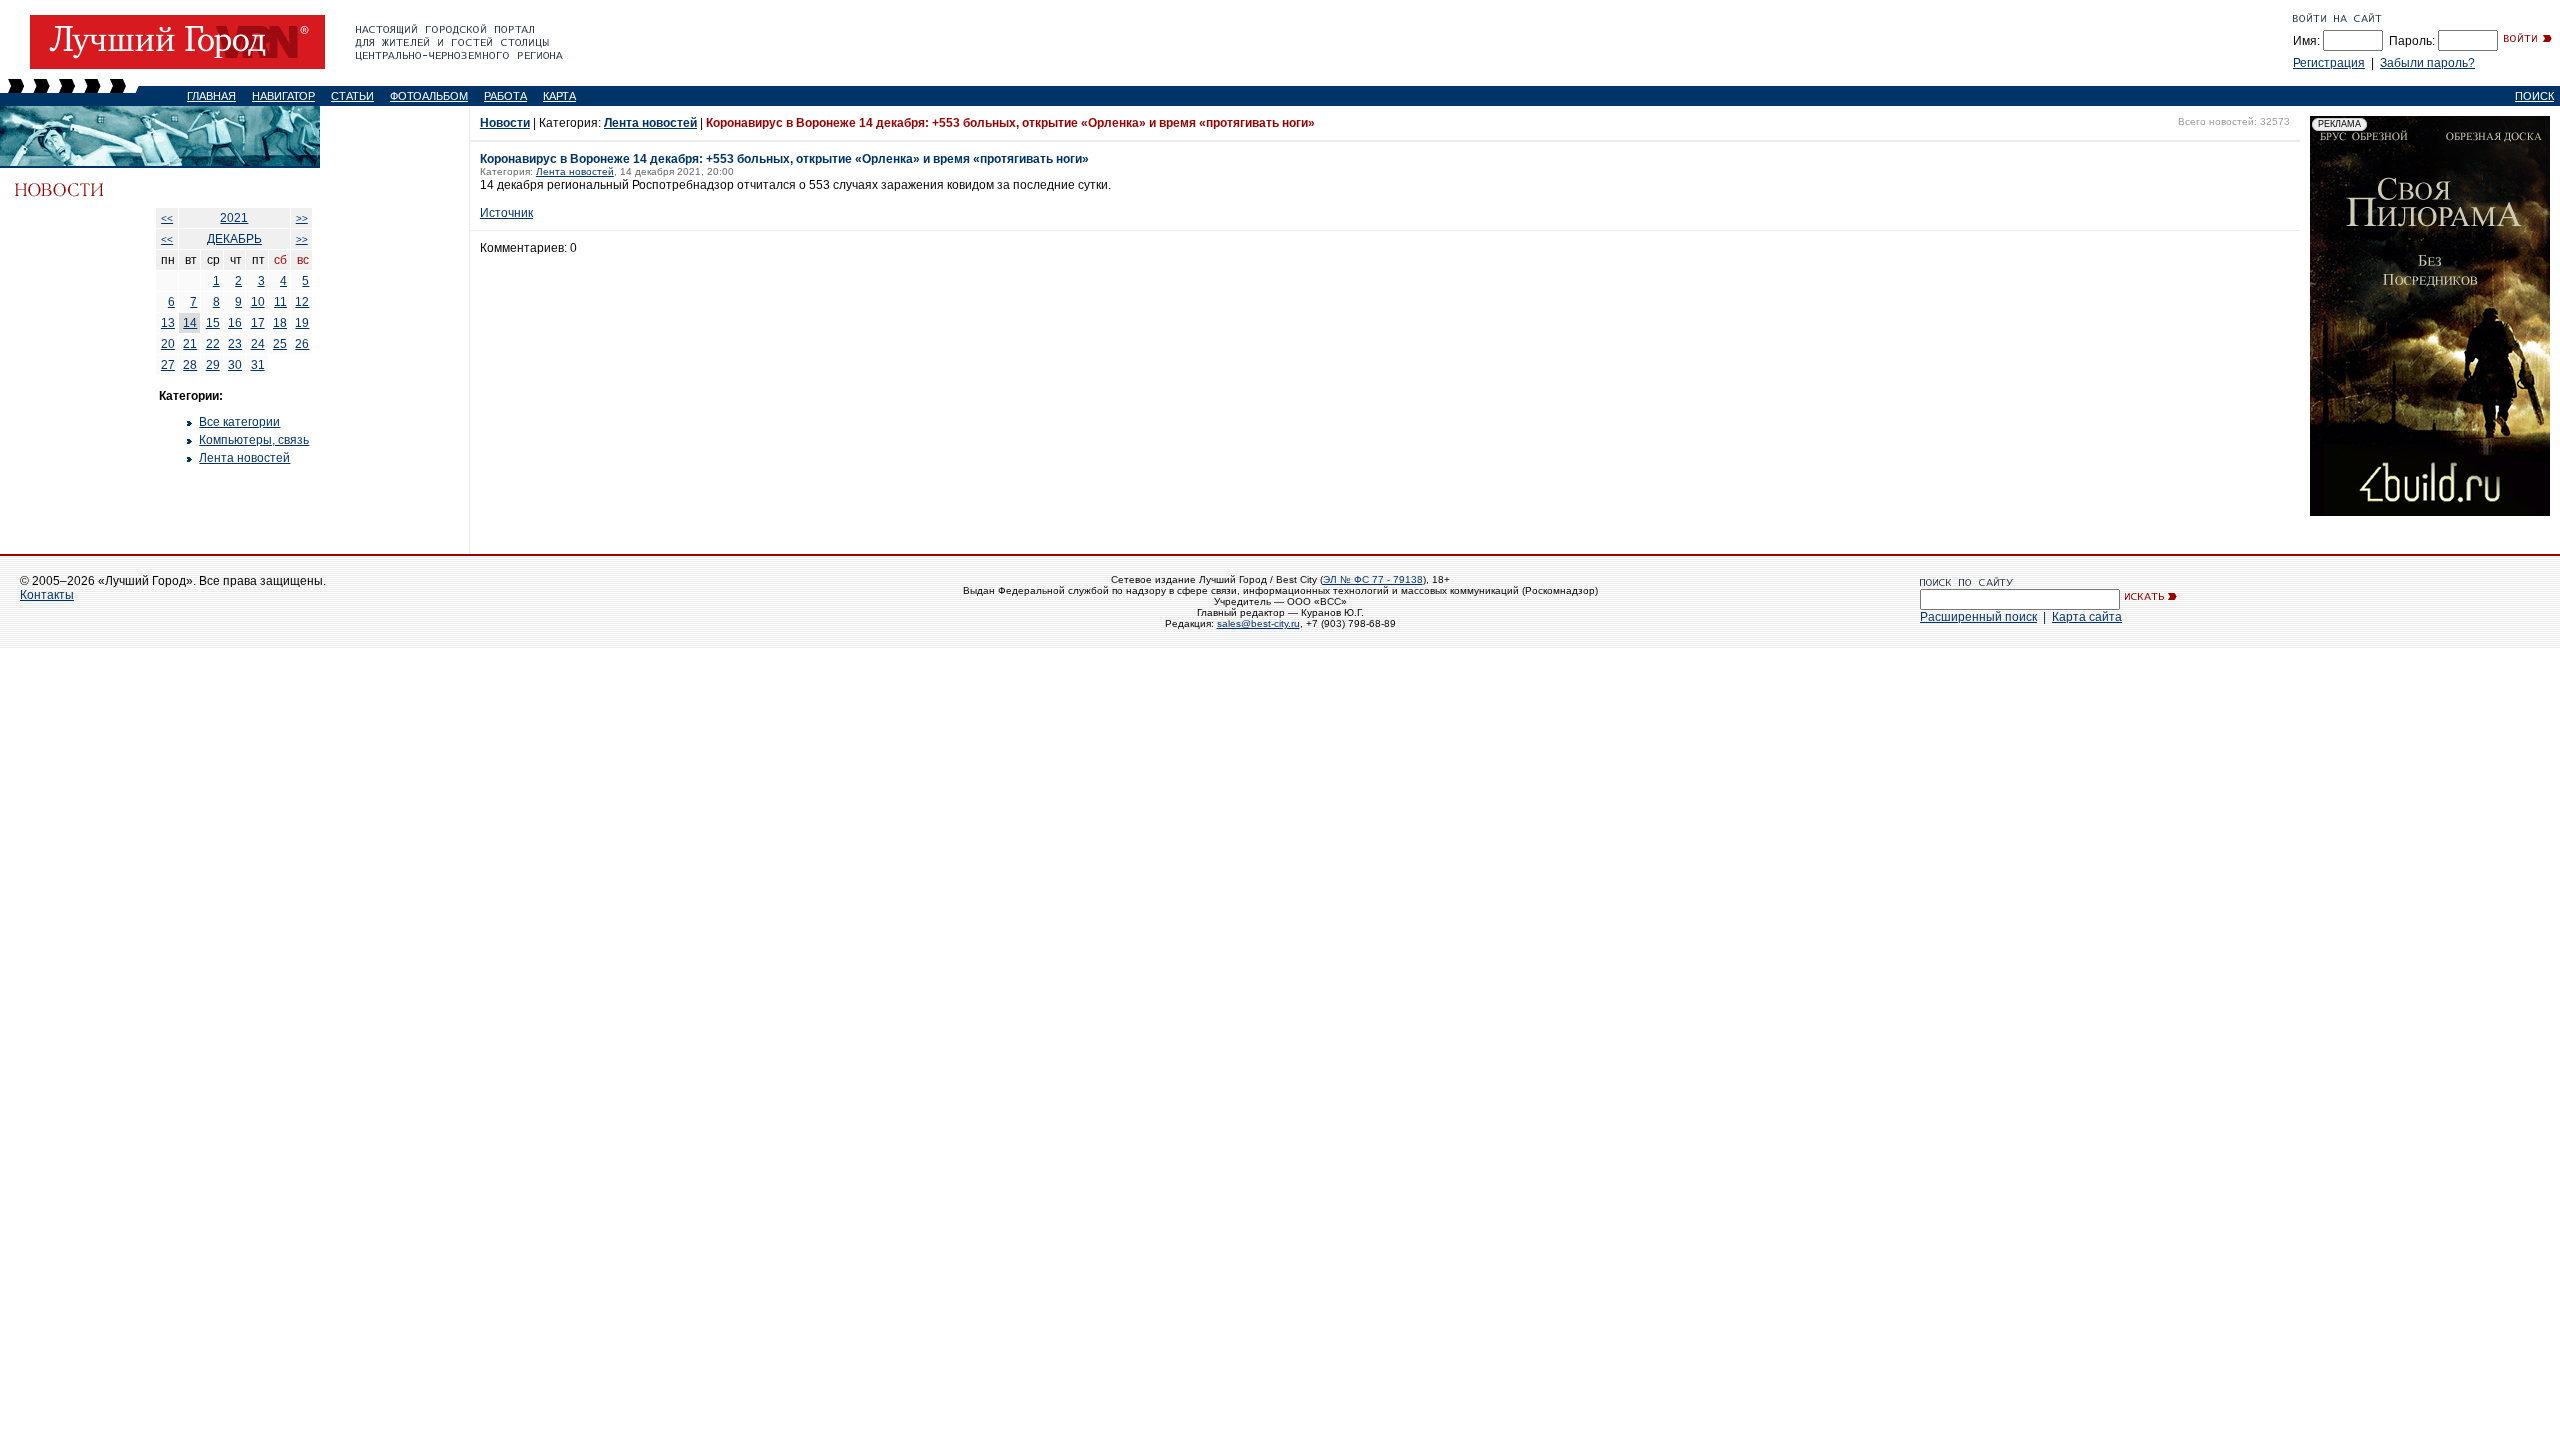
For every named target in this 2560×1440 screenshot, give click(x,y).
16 (235, 323)
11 (280, 302)
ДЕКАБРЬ (234, 239)
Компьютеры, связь (254, 440)
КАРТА (559, 96)
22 (213, 344)
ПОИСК (2534, 96)
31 (258, 365)
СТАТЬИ (352, 96)
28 (190, 365)
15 (213, 323)
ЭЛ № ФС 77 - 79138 (1373, 579)
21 (190, 344)
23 (235, 344)
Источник (506, 213)
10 (258, 302)
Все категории (239, 422)
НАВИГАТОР (283, 96)
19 (302, 323)
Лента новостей (244, 458)
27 (168, 365)
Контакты (47, 595)
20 (168, 344)
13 (168, 323)
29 (213, 365)
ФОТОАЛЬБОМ (429, 96)
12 (302, 302)
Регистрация (2329, 63)
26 (302, 344)
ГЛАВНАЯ (211, 96)
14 (190, 323)
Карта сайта (2087, 617)
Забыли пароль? (2427, 63)
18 (280, 323)
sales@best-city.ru (1258, 623)
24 (258, 344)
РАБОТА (505, 96)
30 (235, 365)
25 (280, 344)
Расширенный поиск (1978, 617)
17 (258, 323)
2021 (234, 218)
